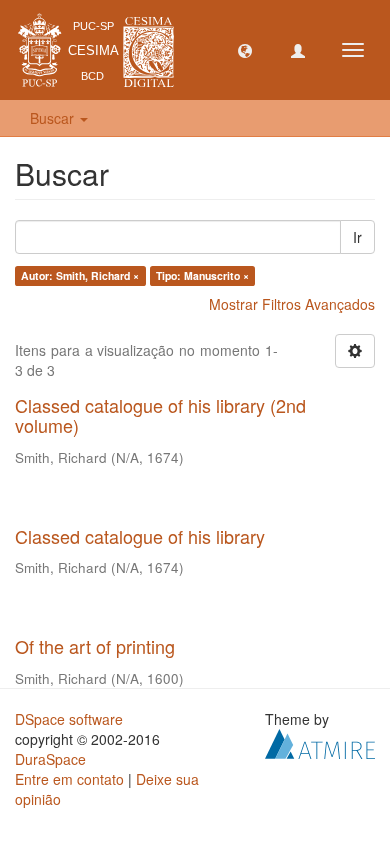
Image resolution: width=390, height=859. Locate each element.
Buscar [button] (54, 118)
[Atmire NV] (320, 742)
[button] (245, 50)
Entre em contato (69, 779)
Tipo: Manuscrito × (202, 275)
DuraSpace (50, 759)
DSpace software (69, 719)
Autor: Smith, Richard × (80, 275)
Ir (357, 237)
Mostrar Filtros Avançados (292, 304)
